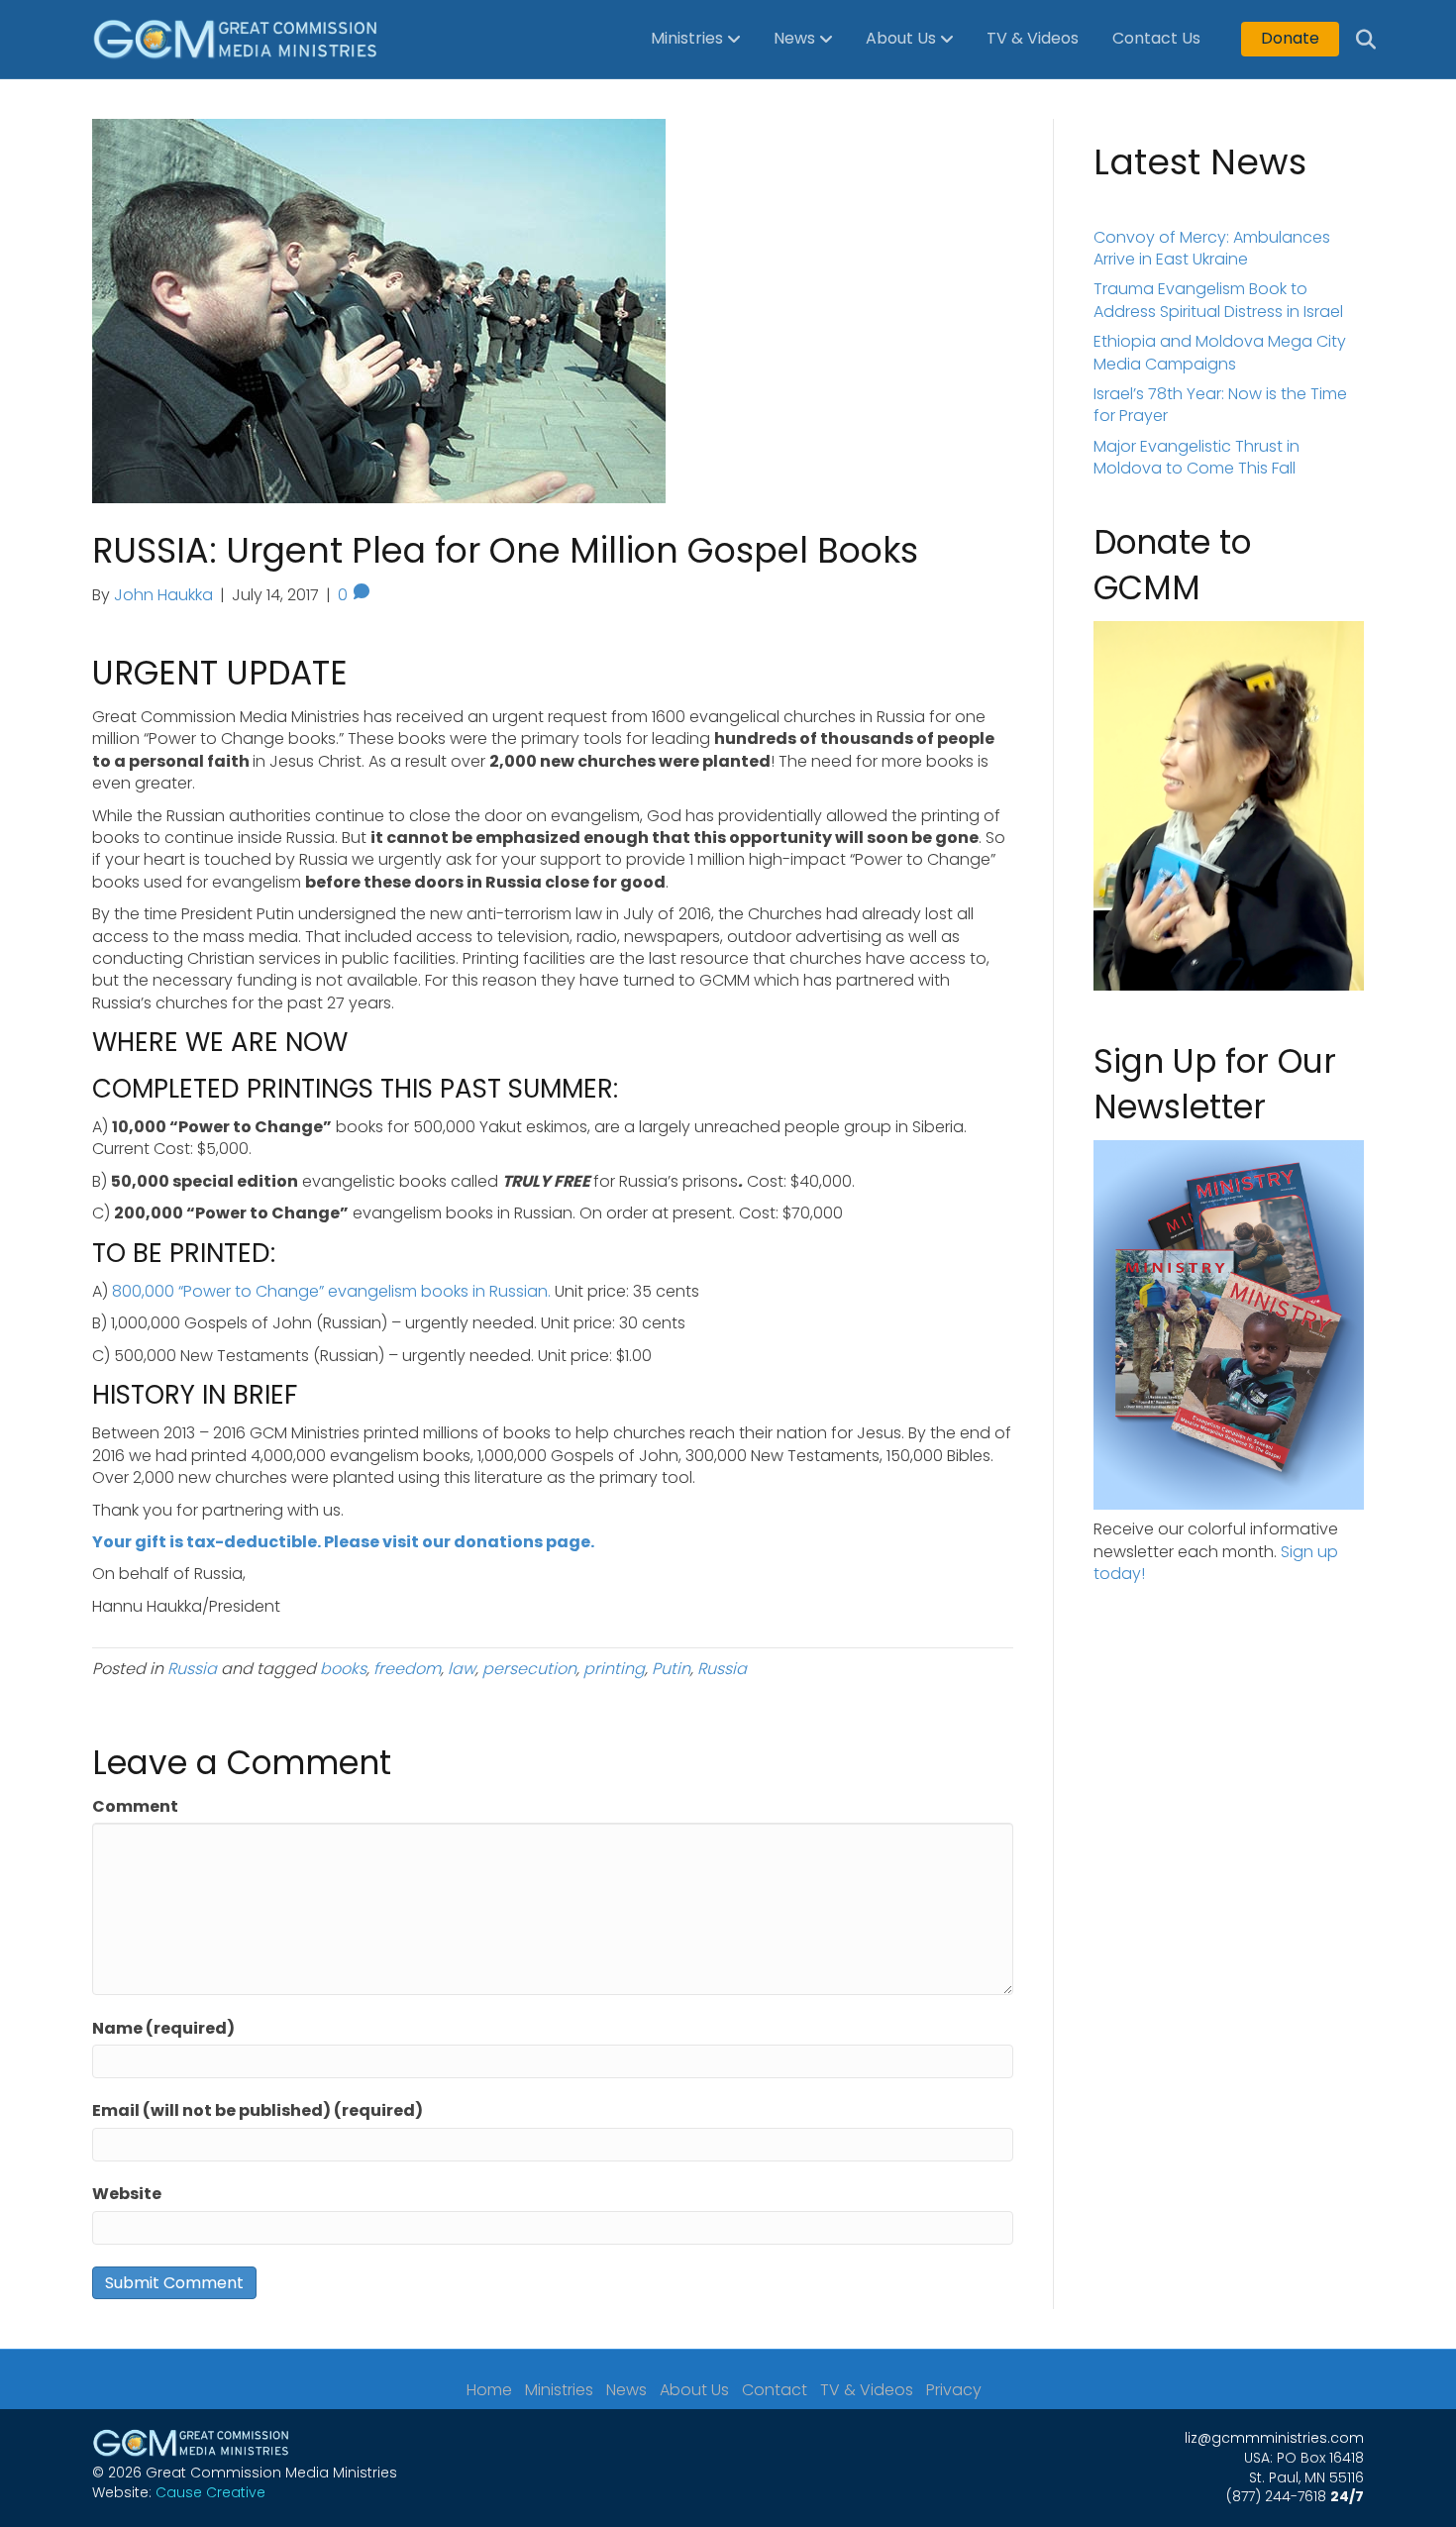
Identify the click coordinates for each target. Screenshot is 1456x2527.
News (794, 38)
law (462, 1669)
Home (489, 2390)
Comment (135, 1807)
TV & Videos (1033, 38)
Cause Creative (210, 2492)
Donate (1290, 38)
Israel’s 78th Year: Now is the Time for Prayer (1220, 405)
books (343, 1669)
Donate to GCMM (1172, 565)
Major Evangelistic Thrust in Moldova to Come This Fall (1196, 457)
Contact (775, 2390)
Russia (192, 1669)
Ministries (687, 38)
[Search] (1352, 40)
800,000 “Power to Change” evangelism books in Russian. (331, 1291)
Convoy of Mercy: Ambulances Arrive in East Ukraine (1212, 248)
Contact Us (1156, 38)
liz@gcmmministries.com (1274, 2438)
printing (614, 1669)
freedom (407, 1669)
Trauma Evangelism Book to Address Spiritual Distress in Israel (1218, 300)
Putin (671, 1669)
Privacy (954, 2390)
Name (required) (163, 2029)
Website (127, 2194)
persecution (529, 1669)
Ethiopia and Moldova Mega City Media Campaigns (1220, 352)
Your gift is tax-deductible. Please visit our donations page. (343, 1542)
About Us (901, 38)
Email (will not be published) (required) (258, 2111)
